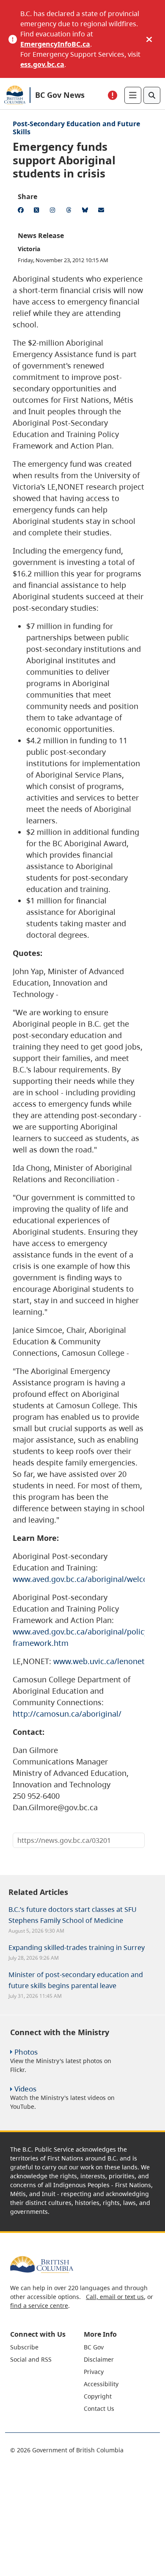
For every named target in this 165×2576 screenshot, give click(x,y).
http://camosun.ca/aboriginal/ (67, 1714)
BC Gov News (60, 95)
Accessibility (101, 2384)
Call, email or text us (115, 2297)
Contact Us (99, 2408)
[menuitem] (46, 2347)
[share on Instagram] (54, 211)
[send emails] (102, 211)
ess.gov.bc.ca (42, 64)
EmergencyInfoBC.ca (55, 44)
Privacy (94, 2372)
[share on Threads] (70, 211)
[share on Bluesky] (86, 211)
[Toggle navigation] (133, 95)
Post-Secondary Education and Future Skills (76, 128)
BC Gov (94, 2347)
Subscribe (24, 2347)
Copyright (98, 2396)
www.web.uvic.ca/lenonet (99, 1661)
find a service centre (39, 2306)
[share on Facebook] (22, 211)
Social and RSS (31, 2359)
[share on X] (38, 211)
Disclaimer (99, 2359)
